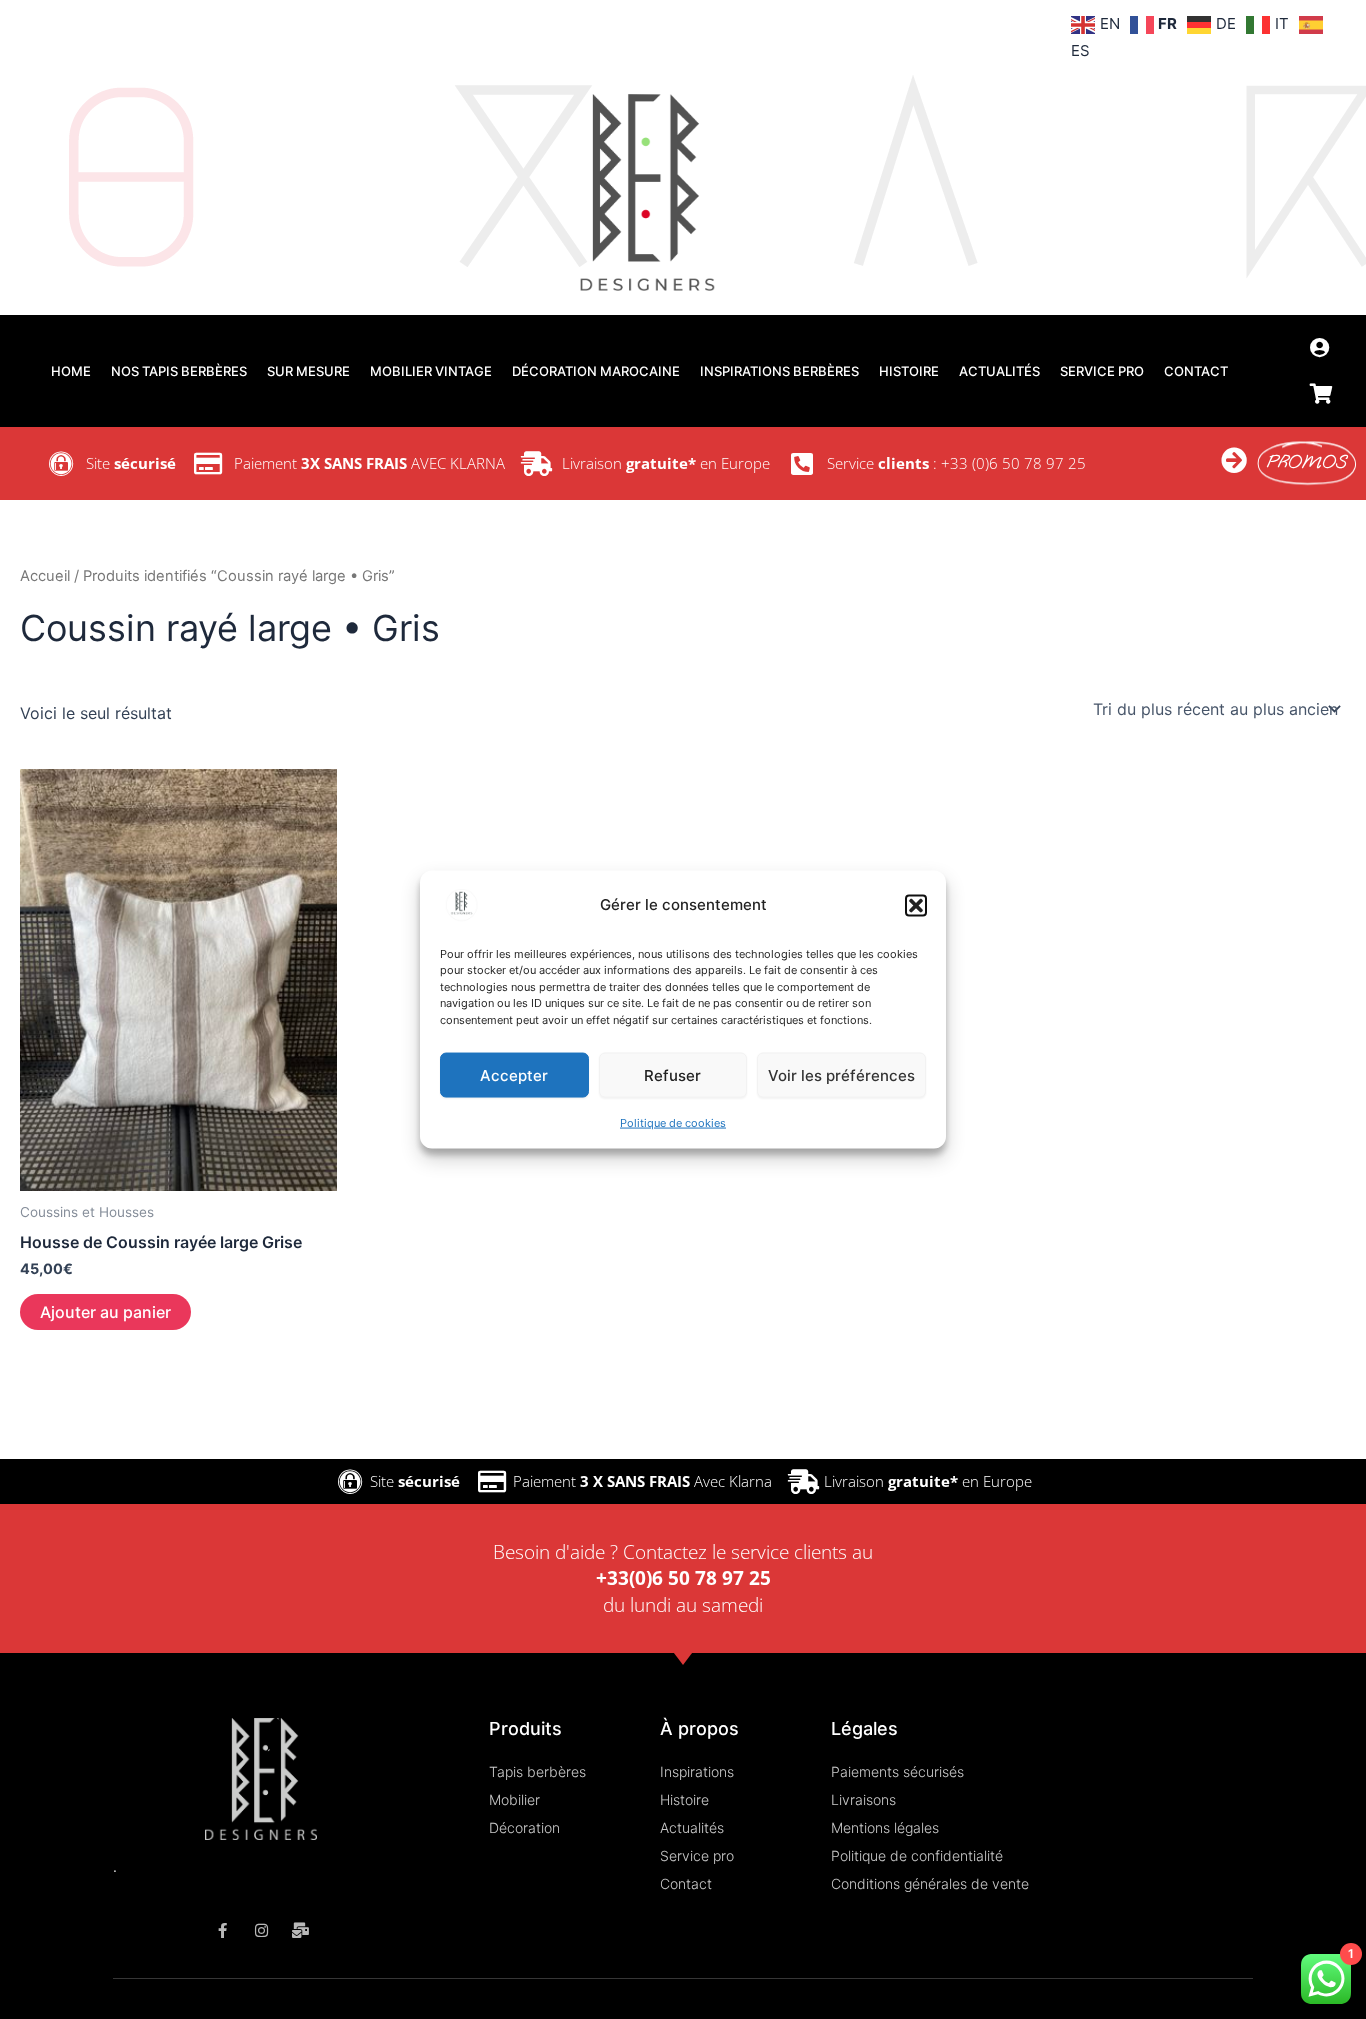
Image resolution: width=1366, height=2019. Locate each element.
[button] (916, 905)
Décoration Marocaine (596, 371)
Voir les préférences (841, 1074)
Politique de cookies (673, 1123)
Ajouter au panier (105, 1312)
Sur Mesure (308, 371)
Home (71, 371)
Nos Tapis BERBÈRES (179, 371)
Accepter (514, 1074)
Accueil (45, 576)
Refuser (672, 1074)
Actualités (999, 371)
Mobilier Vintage (431, 371)
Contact (1196, 371)
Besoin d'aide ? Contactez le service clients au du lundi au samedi (683, 1578)
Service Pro (1102, 371)
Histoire (909, 371)
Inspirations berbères (779, 371)
